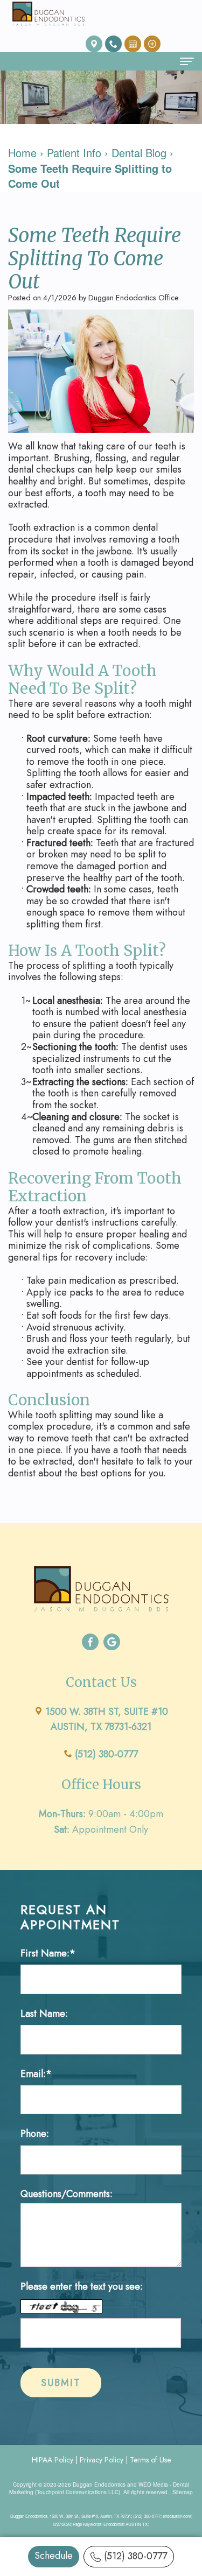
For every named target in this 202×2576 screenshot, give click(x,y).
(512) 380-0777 (135, 2556)
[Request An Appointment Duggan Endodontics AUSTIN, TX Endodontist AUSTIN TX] (133, 43)
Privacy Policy (102, 2460)
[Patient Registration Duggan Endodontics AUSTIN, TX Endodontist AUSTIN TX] (152, 43)
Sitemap (183, 2492)
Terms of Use (150, 2460)
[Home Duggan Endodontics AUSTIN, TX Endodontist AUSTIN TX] (48, 14)
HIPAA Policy (53, 2460)
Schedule (54, 2556)
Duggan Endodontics (99, 2484)
